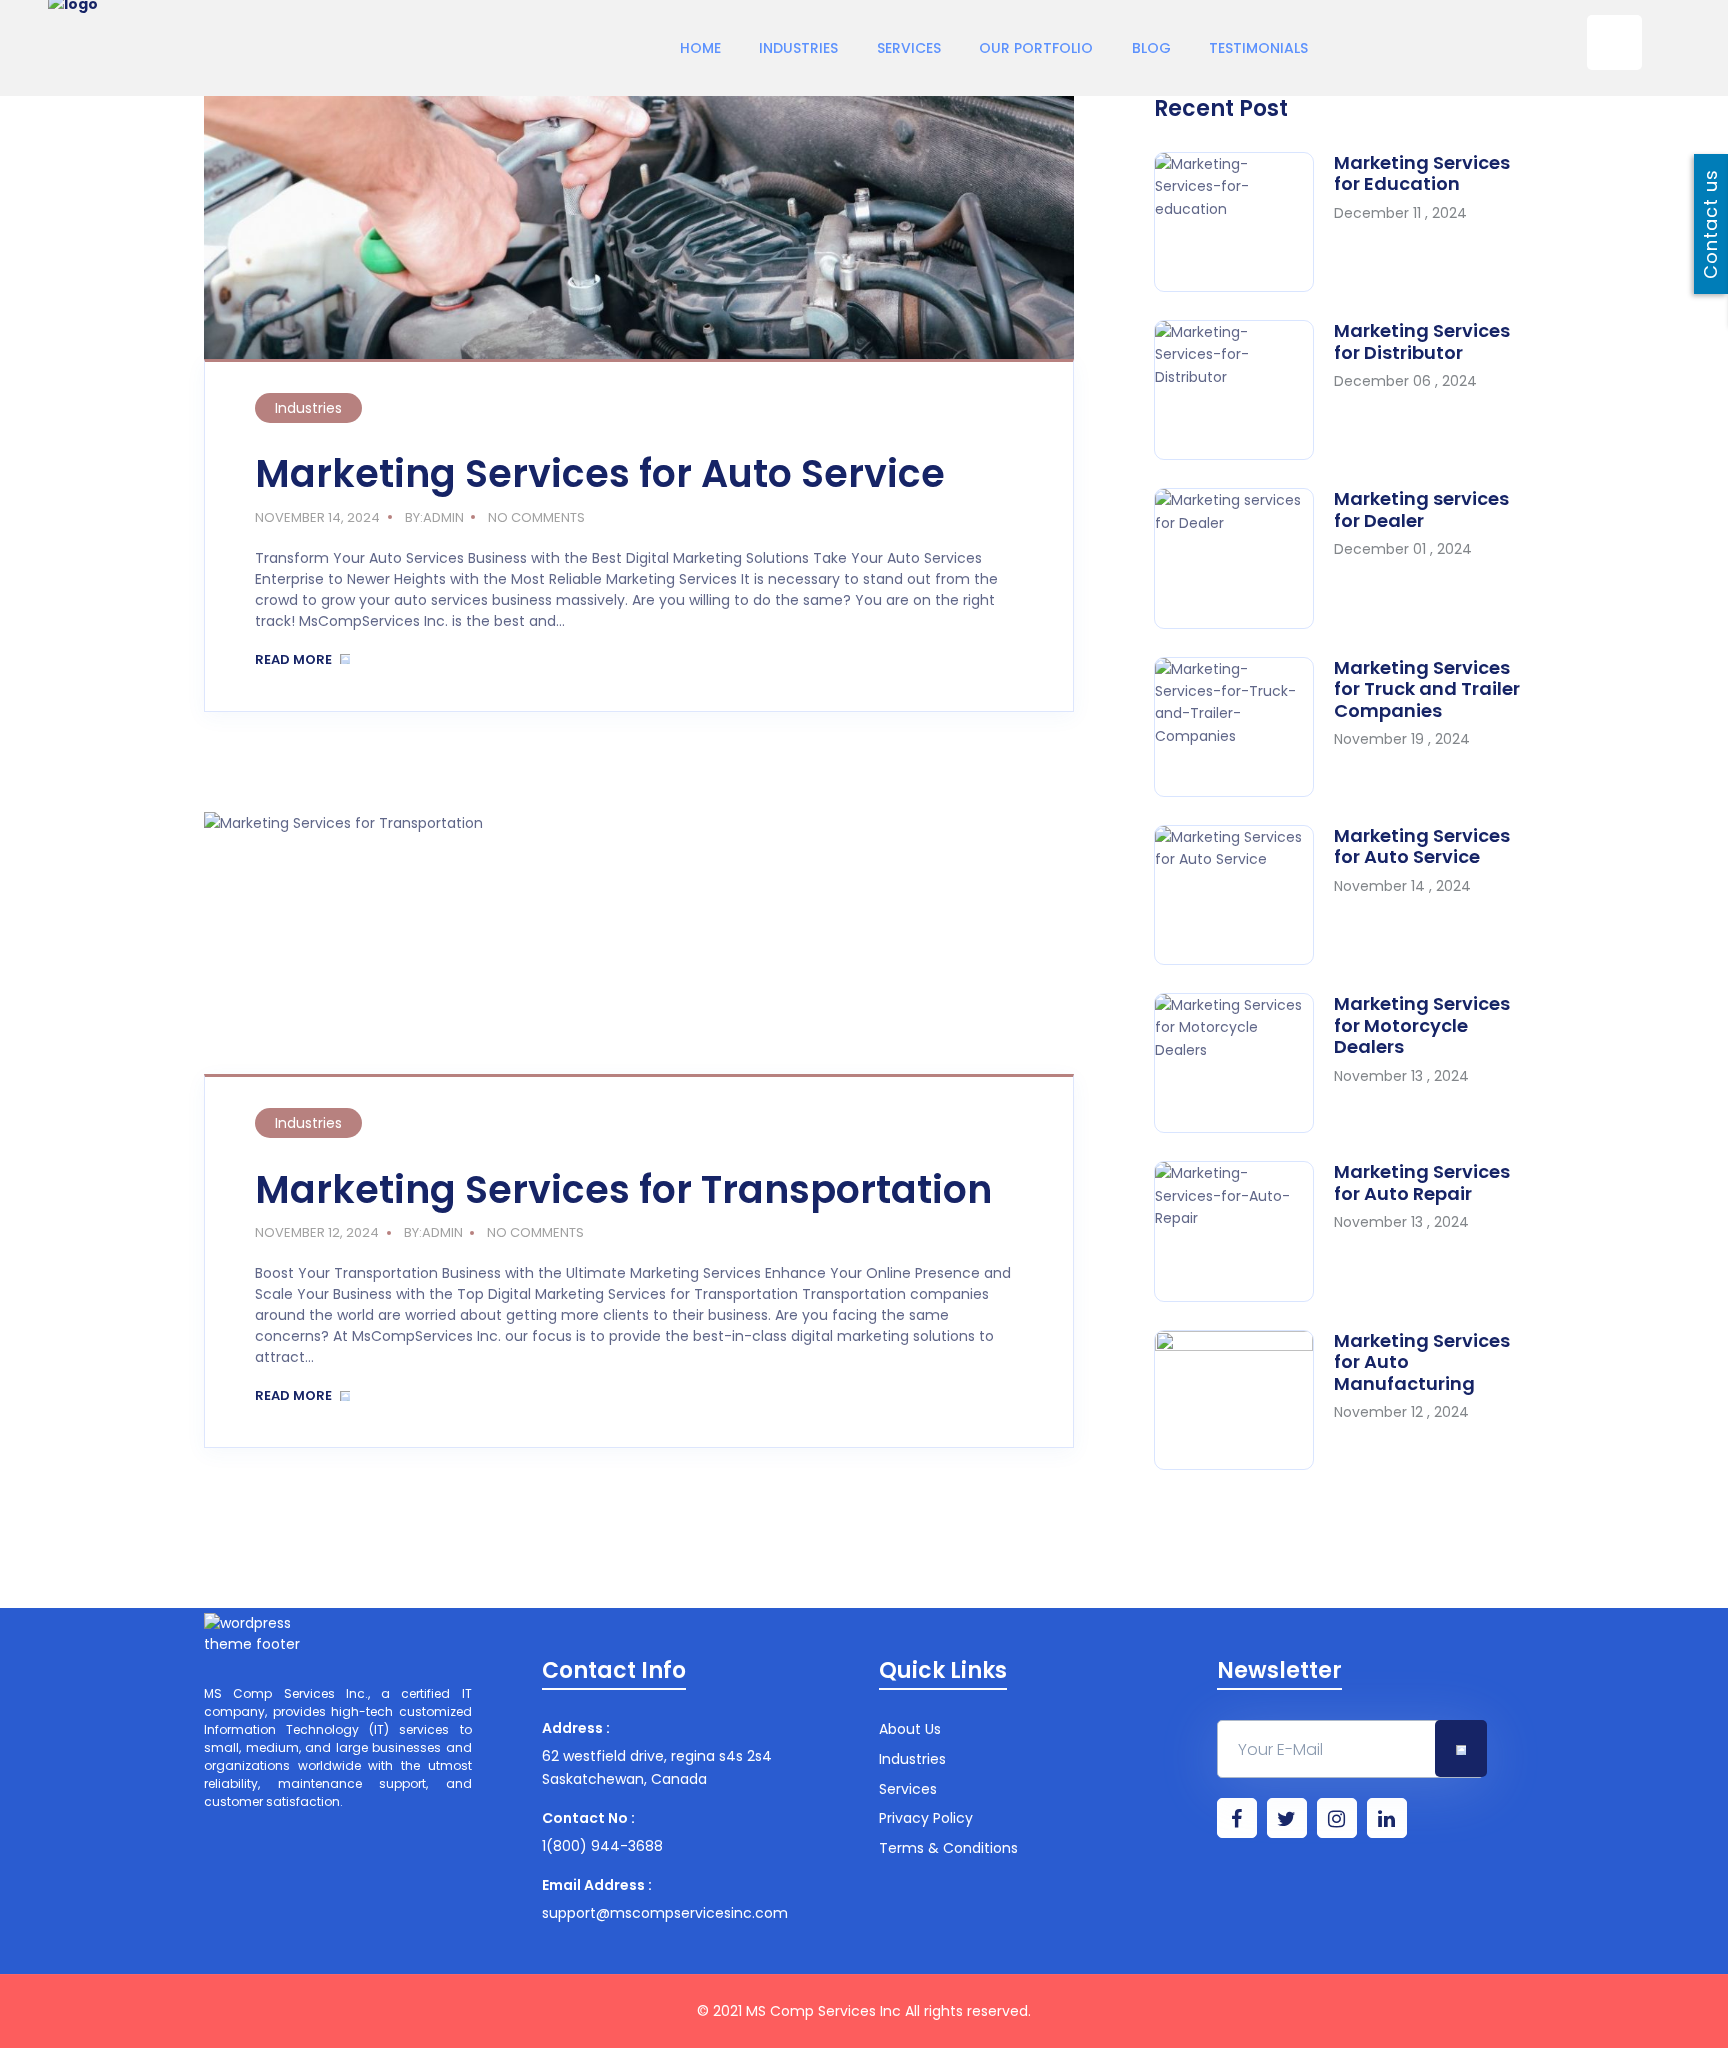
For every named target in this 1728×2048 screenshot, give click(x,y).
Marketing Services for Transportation (623, 1189)
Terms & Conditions (948, 1848)
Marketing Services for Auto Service (600, 473)
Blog (1151, 48)
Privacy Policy (926, 1818)
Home (700, 48)
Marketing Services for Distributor (1422, 341)
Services (909, 48)
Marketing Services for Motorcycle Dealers (1422, 1025)
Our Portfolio (1036, 48)
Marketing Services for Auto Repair (1422, 1182)
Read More (295, 659)
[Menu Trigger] (1614, 42)
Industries (798, 48)
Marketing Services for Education (1422, 173)
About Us (910, 1729)
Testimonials (1258, 48)
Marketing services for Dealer (1421, 509)
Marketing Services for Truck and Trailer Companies (1427, 689)
